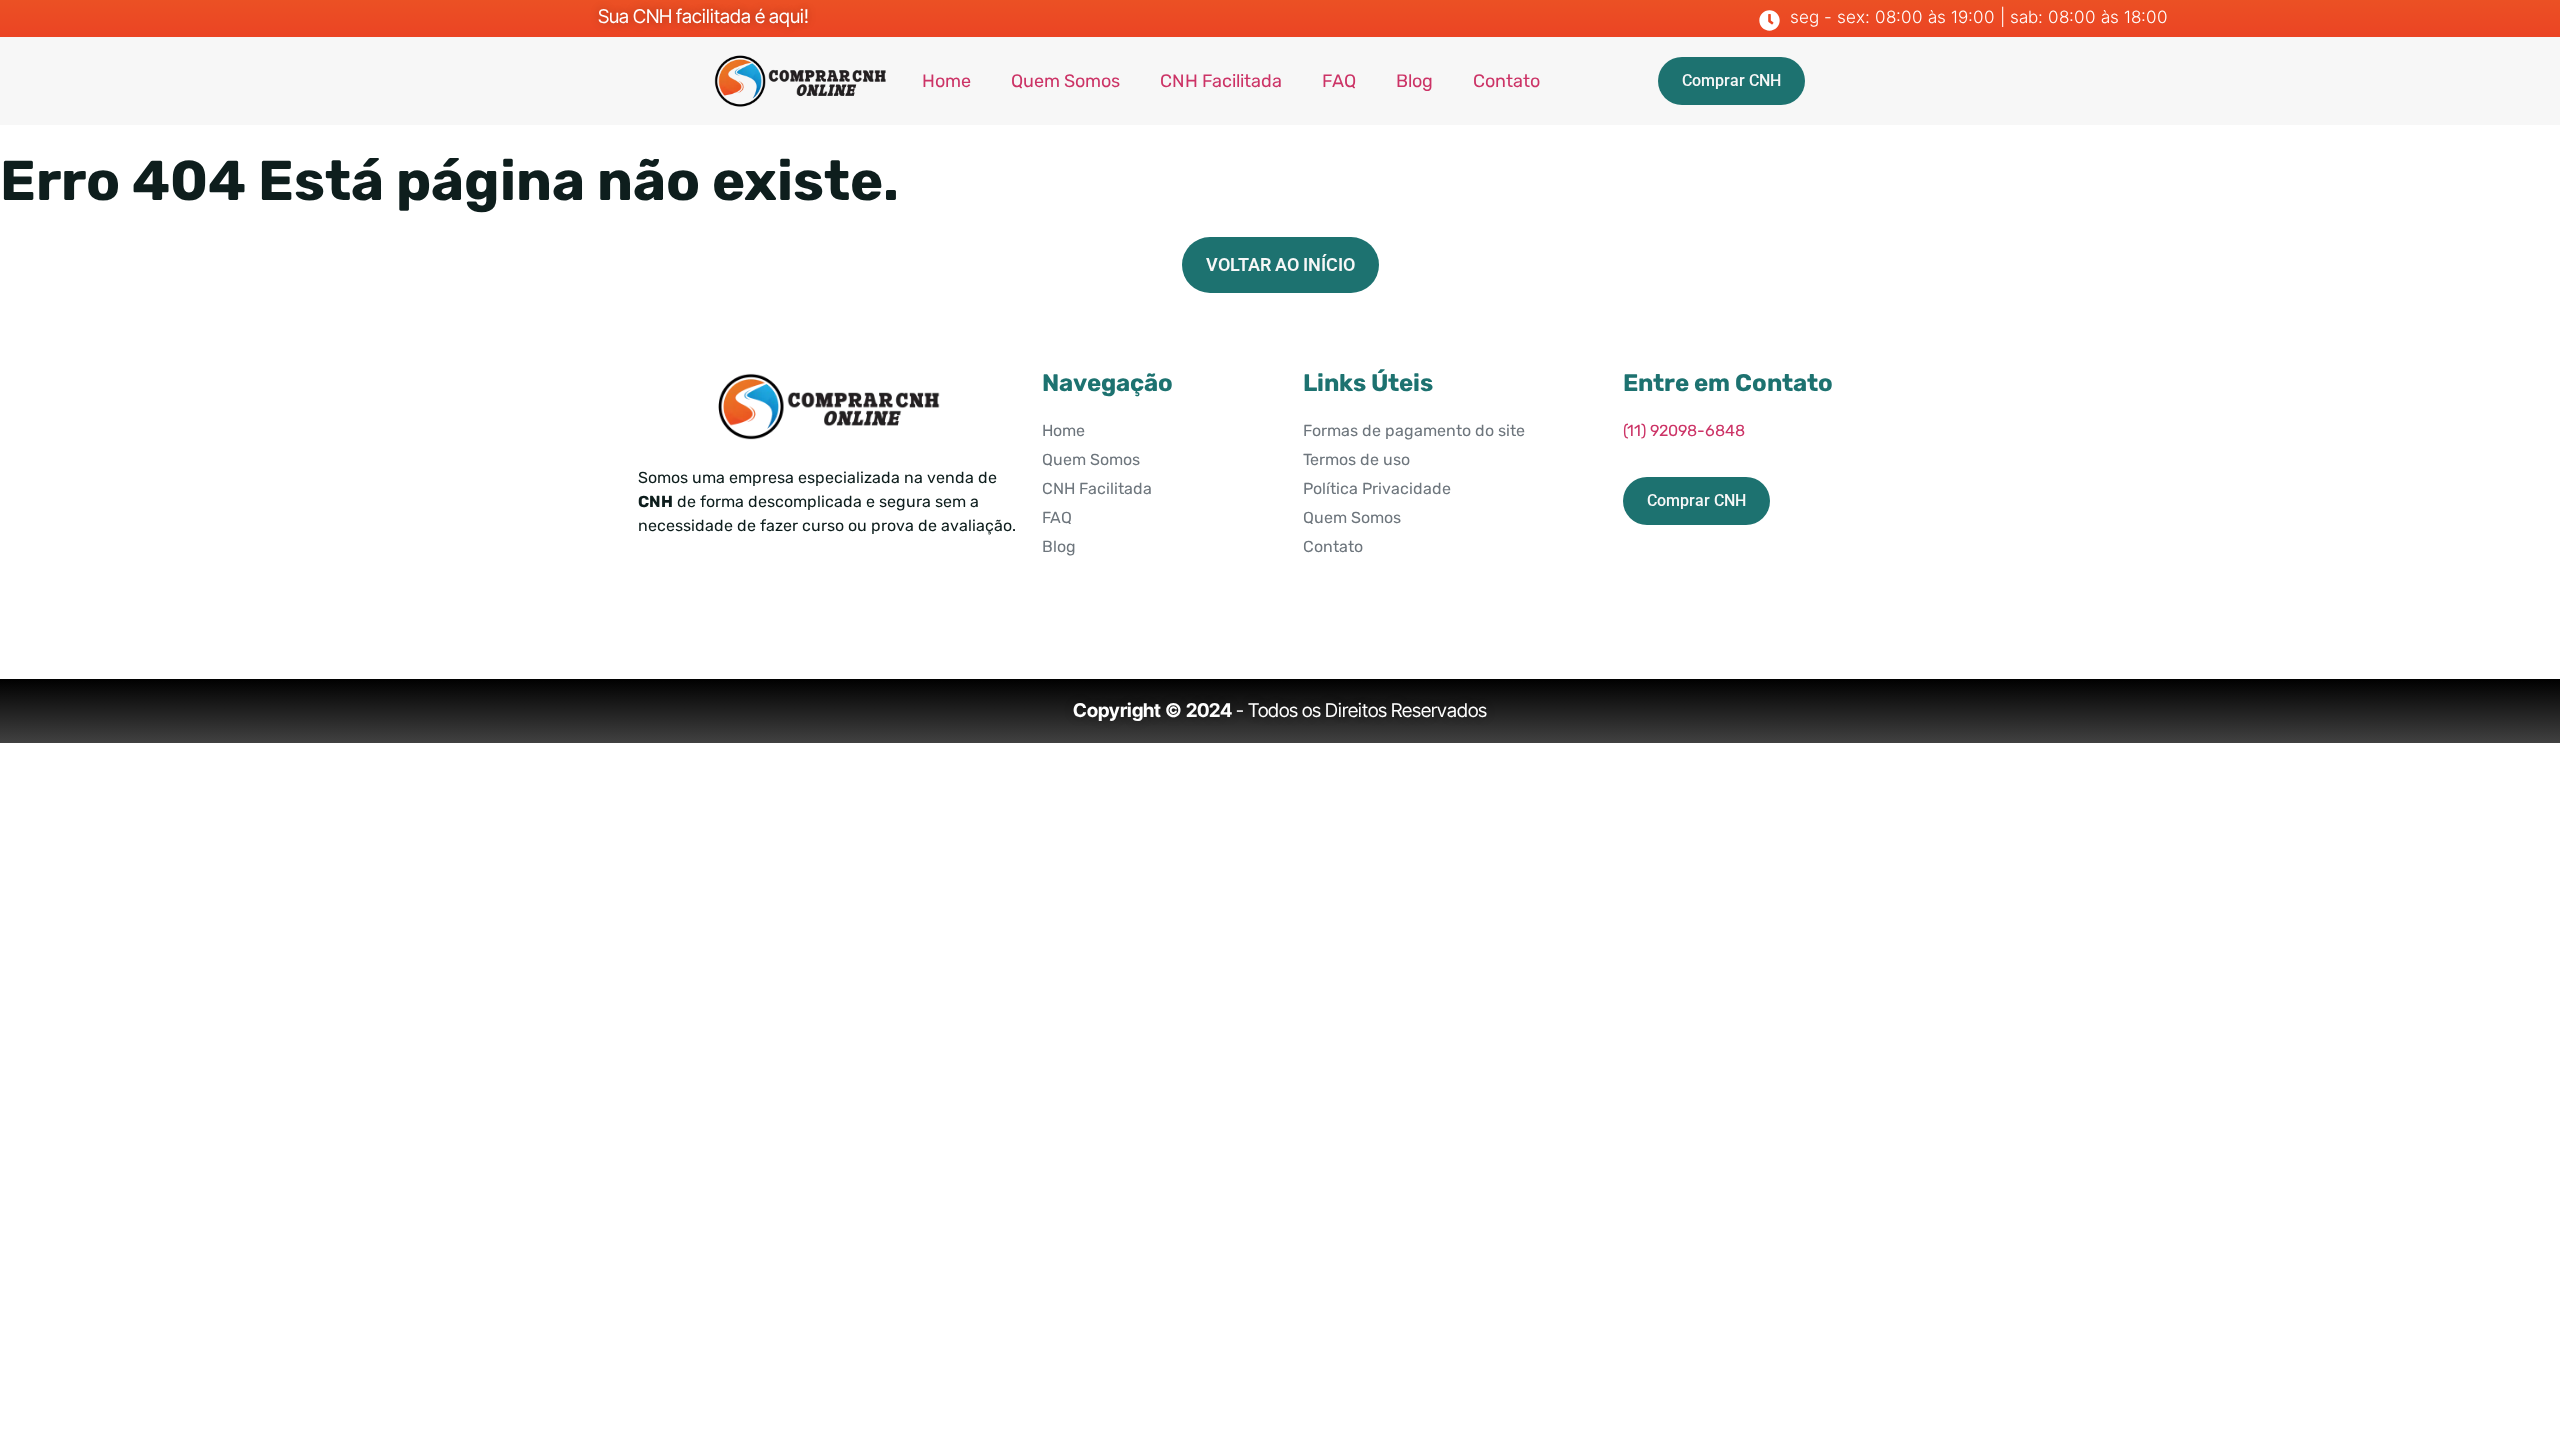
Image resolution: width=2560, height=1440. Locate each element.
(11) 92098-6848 (1684, 430)
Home (946, 81)
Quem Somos (1065, 81)
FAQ (1339, 81)
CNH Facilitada (1221, 81)
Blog (1414, 81)
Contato (1506, 81)
